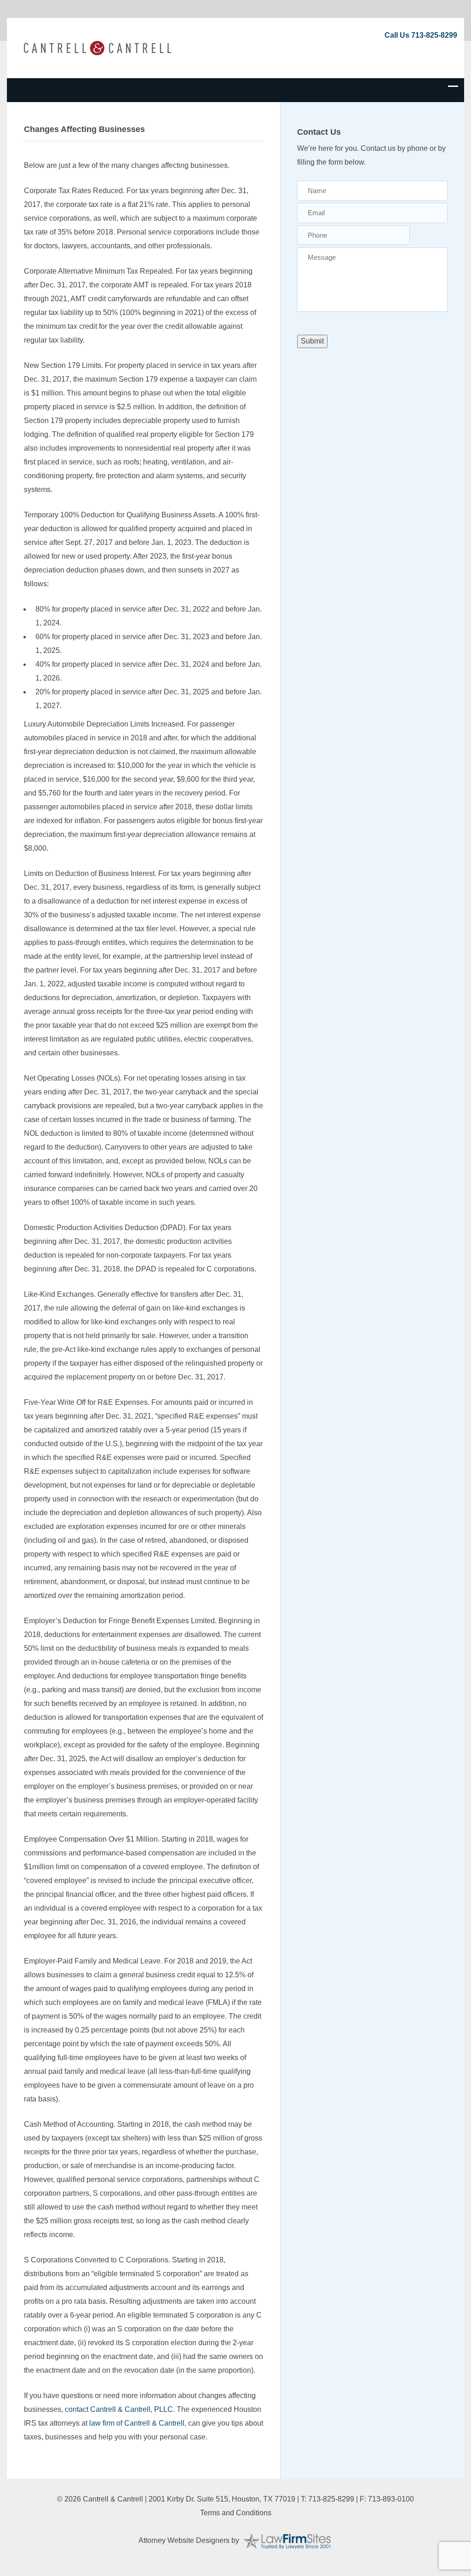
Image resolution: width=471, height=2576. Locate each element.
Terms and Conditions (236, 2513)
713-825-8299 (434, 35)
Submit (312, 341)
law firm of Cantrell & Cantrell (137, 2423)
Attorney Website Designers (184, 2540)
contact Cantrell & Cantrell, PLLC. (120, 2409)
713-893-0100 (391, 2499)
